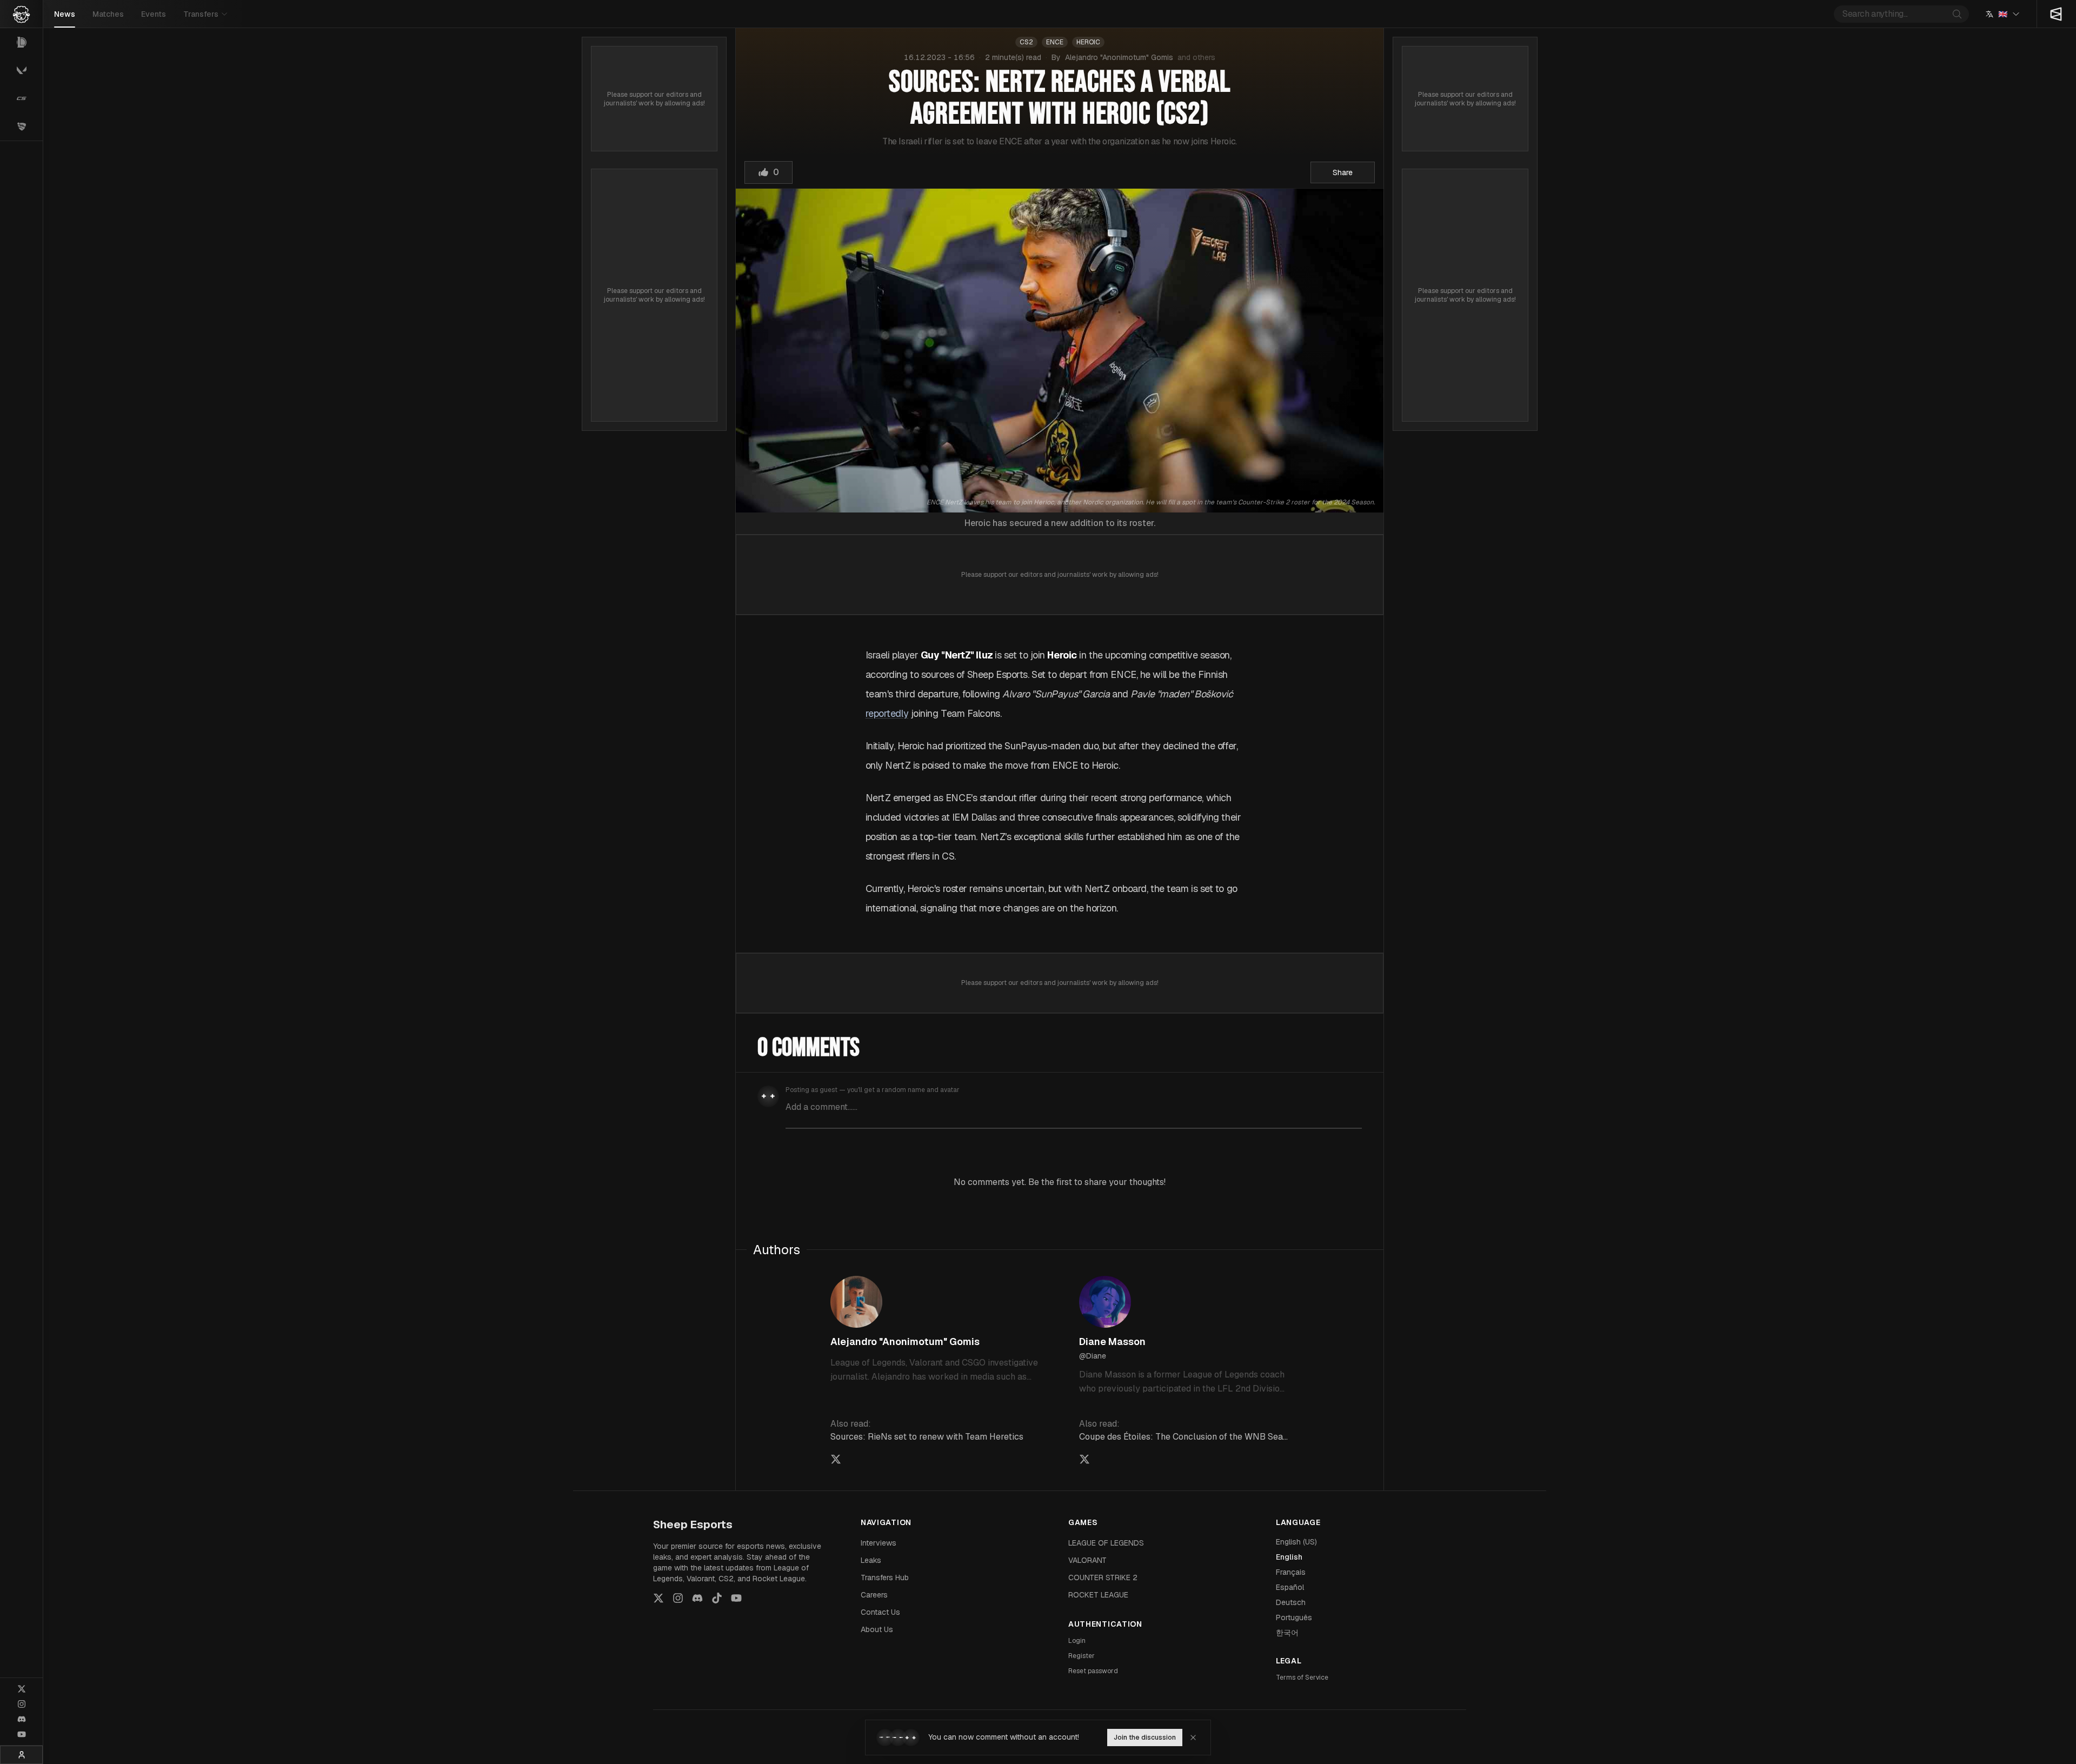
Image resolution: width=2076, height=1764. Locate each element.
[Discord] (22, 1719)
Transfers (201, 14)
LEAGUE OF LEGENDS (1106, 1543)
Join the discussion (1145, 1738)
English (1289, 1557)
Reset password (1093, 1671)
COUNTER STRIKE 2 (1103, 1577)
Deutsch (1291, 1602)
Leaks (871, 1560)
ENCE (1055, 42)
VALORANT (1087, 1560)
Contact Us (880, 1612)
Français (1291, 1572)
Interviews (879, 1543)
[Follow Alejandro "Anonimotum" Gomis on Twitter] (836, 1459)
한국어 (1287, 1633)
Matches (108, 14)
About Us (877, 1629)
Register (1082, 1656)
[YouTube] (22, 1734)
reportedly (887, 713)
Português (1294, 1617)
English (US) (1296, 1542)
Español (1290, 1587)
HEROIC (1088, 42)
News (65, 14)
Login (1077, 1641)
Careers (874, 1595)
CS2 (1026, 42)
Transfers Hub (885, 1577)
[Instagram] (22, 1704)
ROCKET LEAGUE (1098, 1595)
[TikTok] (717, 1598)
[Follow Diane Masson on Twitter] (1084, 1459)
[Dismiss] (1193, 1738)
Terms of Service (1302, 1678)
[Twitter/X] (22, 1689)
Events (154, 14)
